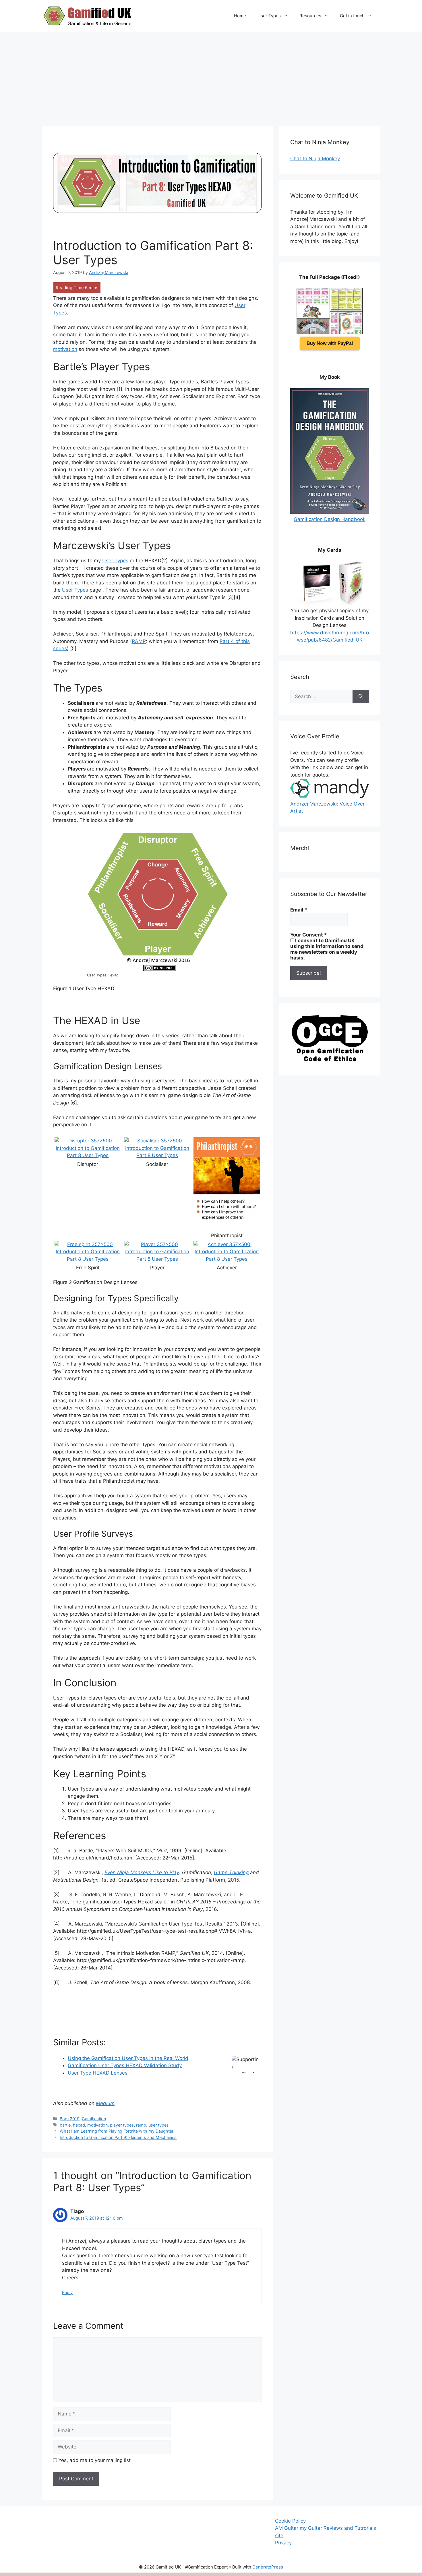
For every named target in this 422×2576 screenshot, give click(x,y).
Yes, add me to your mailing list (94, 2460)
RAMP (139, 641)
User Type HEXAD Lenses (98, 2073)
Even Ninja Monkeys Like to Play (142, 1872)
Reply (67, 2292)
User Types (269, 16)
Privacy (283, 2543)
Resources (310, 16)
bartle (65, 2125)
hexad (79, 2125)
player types (122, 2125)
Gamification (94, 2119)
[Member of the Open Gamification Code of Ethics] (330, 1060)
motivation (65, 349)
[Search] (361, 697)
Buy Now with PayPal (330, 343)
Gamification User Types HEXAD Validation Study (125, 2065)
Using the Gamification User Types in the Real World (128, 2058)
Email (299, 910)
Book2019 (70, 2119)
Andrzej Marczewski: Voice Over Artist (327, 807)
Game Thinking (231, 1872)
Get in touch (352, 16)
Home (240, 16)
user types (159, 2125)
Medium (105, 2103)
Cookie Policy (290, 2521)
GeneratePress (268, 2567)
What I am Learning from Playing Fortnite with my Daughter (117, 2131)
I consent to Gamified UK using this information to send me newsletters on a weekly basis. (327, 949)
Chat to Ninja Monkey (315, 159)
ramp (141, 2125)
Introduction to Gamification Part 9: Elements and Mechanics (118, 2137)
